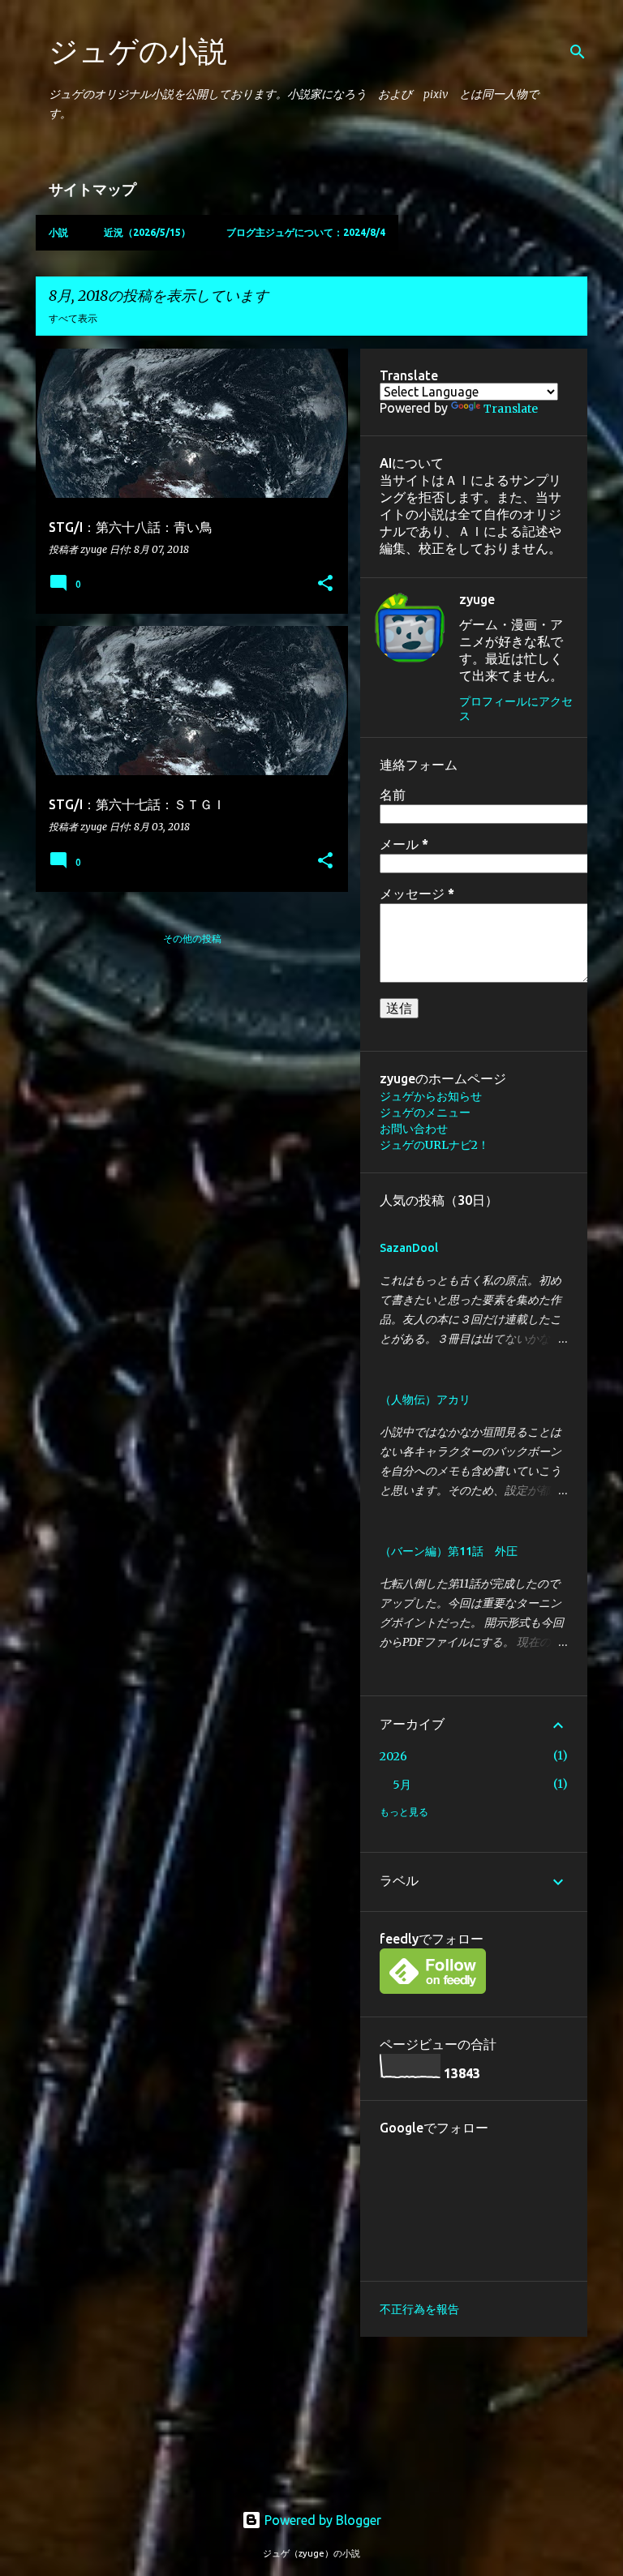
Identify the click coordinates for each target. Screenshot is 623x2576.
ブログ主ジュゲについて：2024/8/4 (306, 232)
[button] (325, 584)
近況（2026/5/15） (147, 232)
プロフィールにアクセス (516, 709)
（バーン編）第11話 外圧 (449, 1551)
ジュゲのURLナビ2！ (434, 1145)
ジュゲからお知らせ (431, 1096)
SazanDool (409, 1248)
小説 (58, 232)
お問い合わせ (414, 1129)
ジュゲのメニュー (425, 1112)
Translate (511, 409)
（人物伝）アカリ (425, 1399)
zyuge (477, 599)
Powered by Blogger (321, 2520)
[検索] (578, 52)
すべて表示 (73, 318)
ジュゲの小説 (138, 51)
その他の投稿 (192, 939)
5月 (402, 1785)
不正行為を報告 (419, 2309)
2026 (393, 1756)
